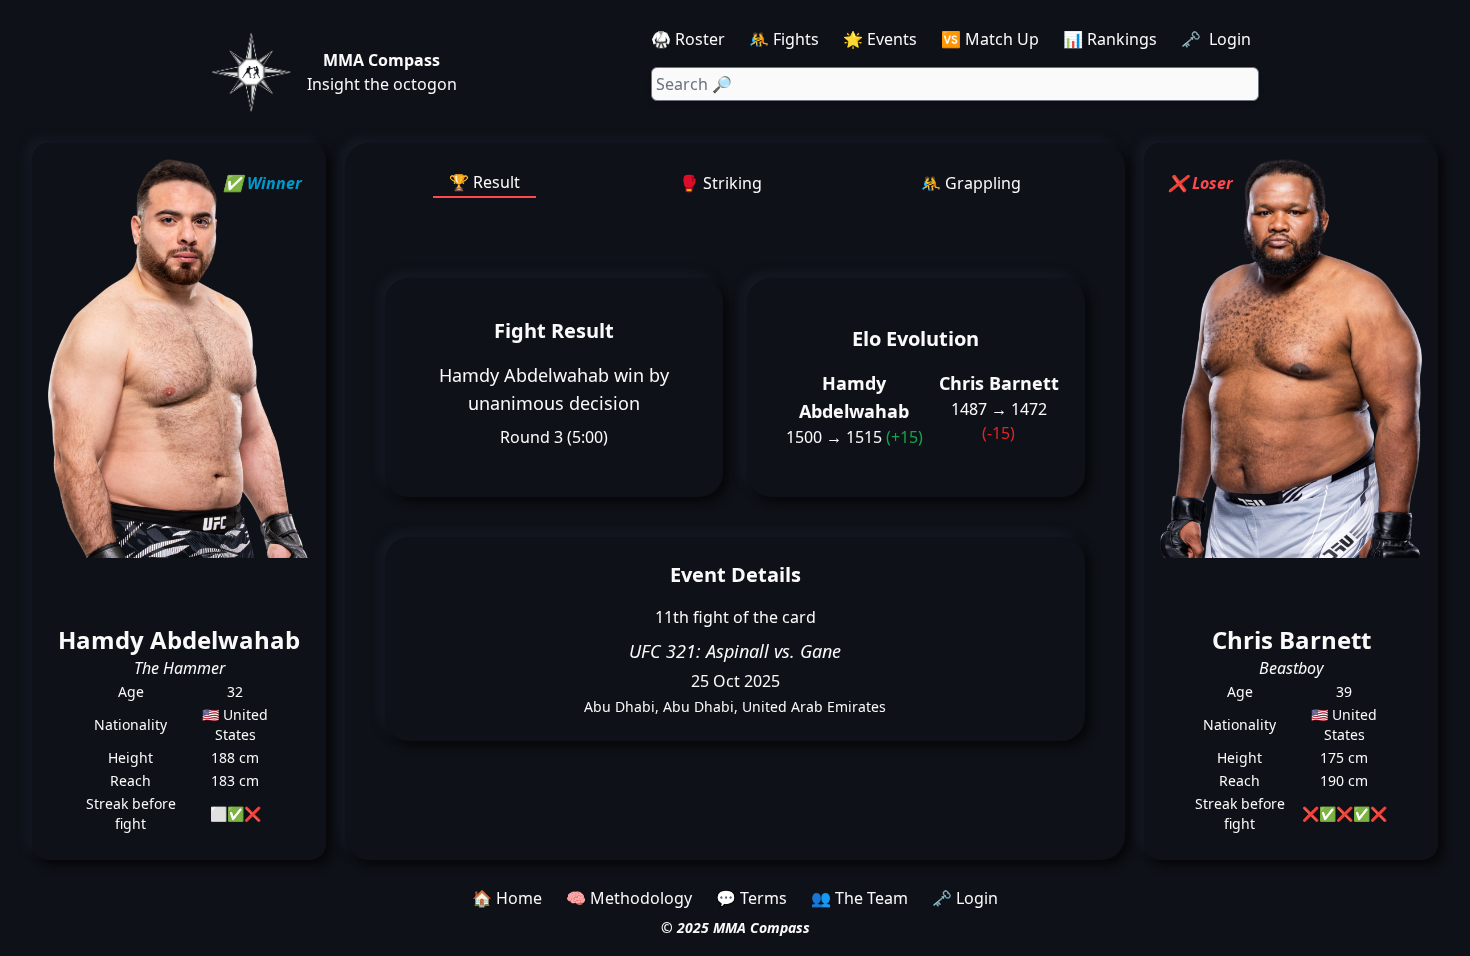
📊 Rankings (1110, 39)
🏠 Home (507, 898)
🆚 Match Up (990, 39)
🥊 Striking (720, 183)
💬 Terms (751, 898)
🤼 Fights (784, 39)
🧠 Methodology (629, 898)
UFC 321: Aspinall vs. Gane (735, 651)
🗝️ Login (1218, 39)
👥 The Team (859, 898)
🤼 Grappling (971, 183)
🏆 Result (484, 182)
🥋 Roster (688, 39)
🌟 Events (880, 39)
